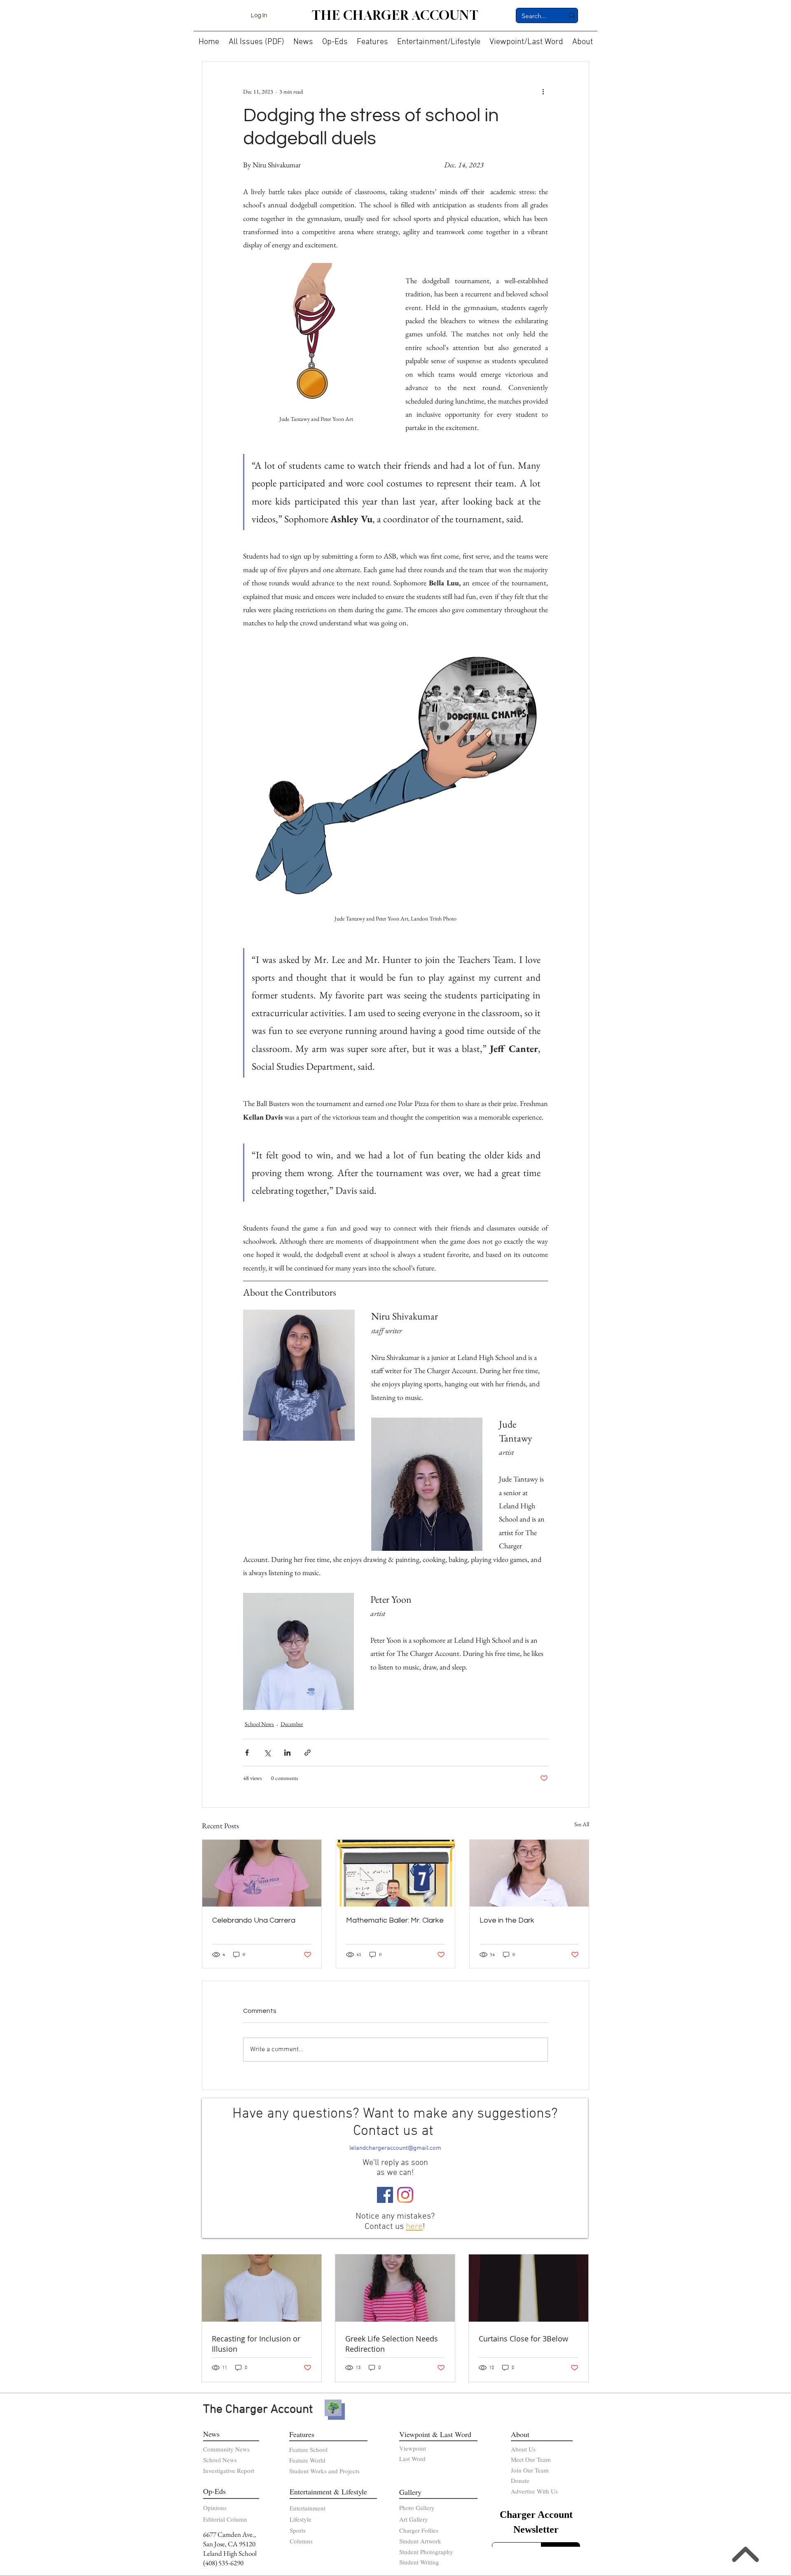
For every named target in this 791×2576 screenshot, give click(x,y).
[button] (303, 39)
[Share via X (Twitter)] (267, 1753)
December (292, 1724)
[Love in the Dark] (529, 1873)
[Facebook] (385, 2195)
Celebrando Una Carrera (254, 1920)
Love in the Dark (507, 1920)
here (414, 2227)
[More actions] (543, 92)
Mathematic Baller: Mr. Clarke (395, 1920)
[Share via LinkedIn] (287, 1753)
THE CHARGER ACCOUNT (395, 15)
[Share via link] (308, 1753)
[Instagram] (405, 2195)
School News (259, 1724)
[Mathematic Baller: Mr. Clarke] (396, 1873)
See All (582, 1824)
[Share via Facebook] (247, 1753)
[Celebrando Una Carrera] (262, 1873)
